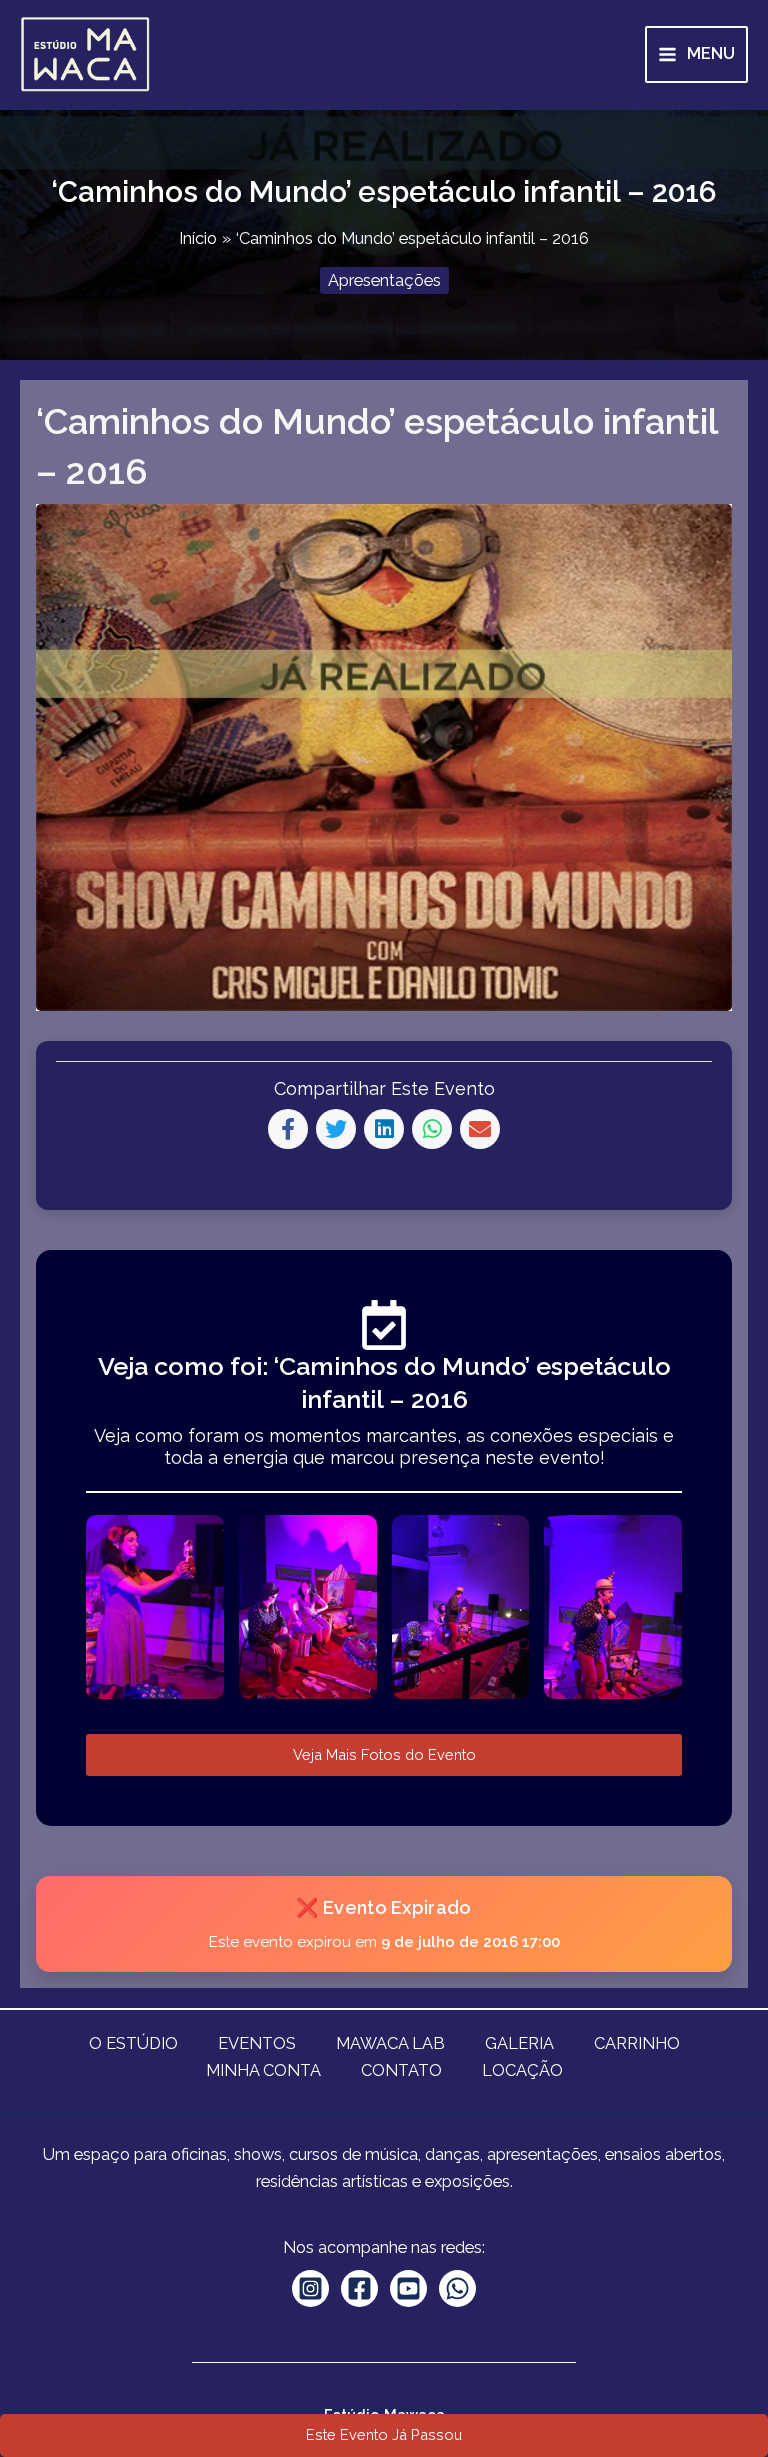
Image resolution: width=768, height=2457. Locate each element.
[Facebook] (359, 2288)
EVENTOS (257, 2043)
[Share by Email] (480, 1129)
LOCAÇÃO (522, 2070)
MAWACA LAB (390, 2043)
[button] (384, 2435)
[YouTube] (408, 2288)
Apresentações (384, 280)
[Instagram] (310, 2288)
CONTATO (401, 2070)
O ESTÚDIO (133, 2043)
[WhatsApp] (457, 2288)
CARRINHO (637, 2043)
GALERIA (519, 2043)
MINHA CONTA (263, 2070)
